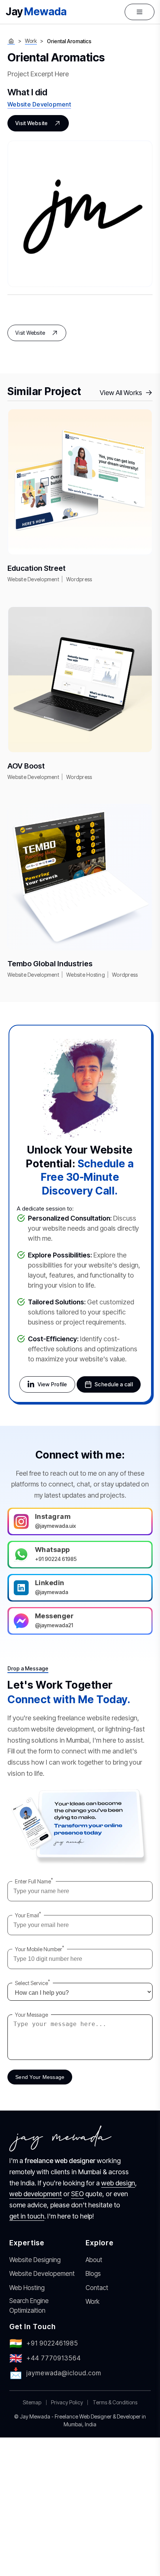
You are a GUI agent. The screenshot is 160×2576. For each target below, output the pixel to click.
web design (118, 2183)
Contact (97, 2288)
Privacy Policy (67, 2402)
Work (31, 41)
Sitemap (32, 2402)
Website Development (39, 104)
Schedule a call (114, 1384)
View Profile (52, 1384)
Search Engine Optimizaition (29, 2306)
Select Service (32, 1983)
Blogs (93, 2274)
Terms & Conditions (115, 2402)
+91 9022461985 (44, 2343)
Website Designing (35, 2260)
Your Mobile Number (39, 1949)
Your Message (31, 2015)
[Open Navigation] (140, 12)
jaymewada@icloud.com (55, 2373)
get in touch (27, 2216)
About (94, 2260)
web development (36, 2194)
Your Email (28, 1915)
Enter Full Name (34, 1881)
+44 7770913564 (45, 2358)
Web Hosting (27, 2288)
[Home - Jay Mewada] (11, 41)
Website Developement (42, 2274)
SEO (77, 2194)
